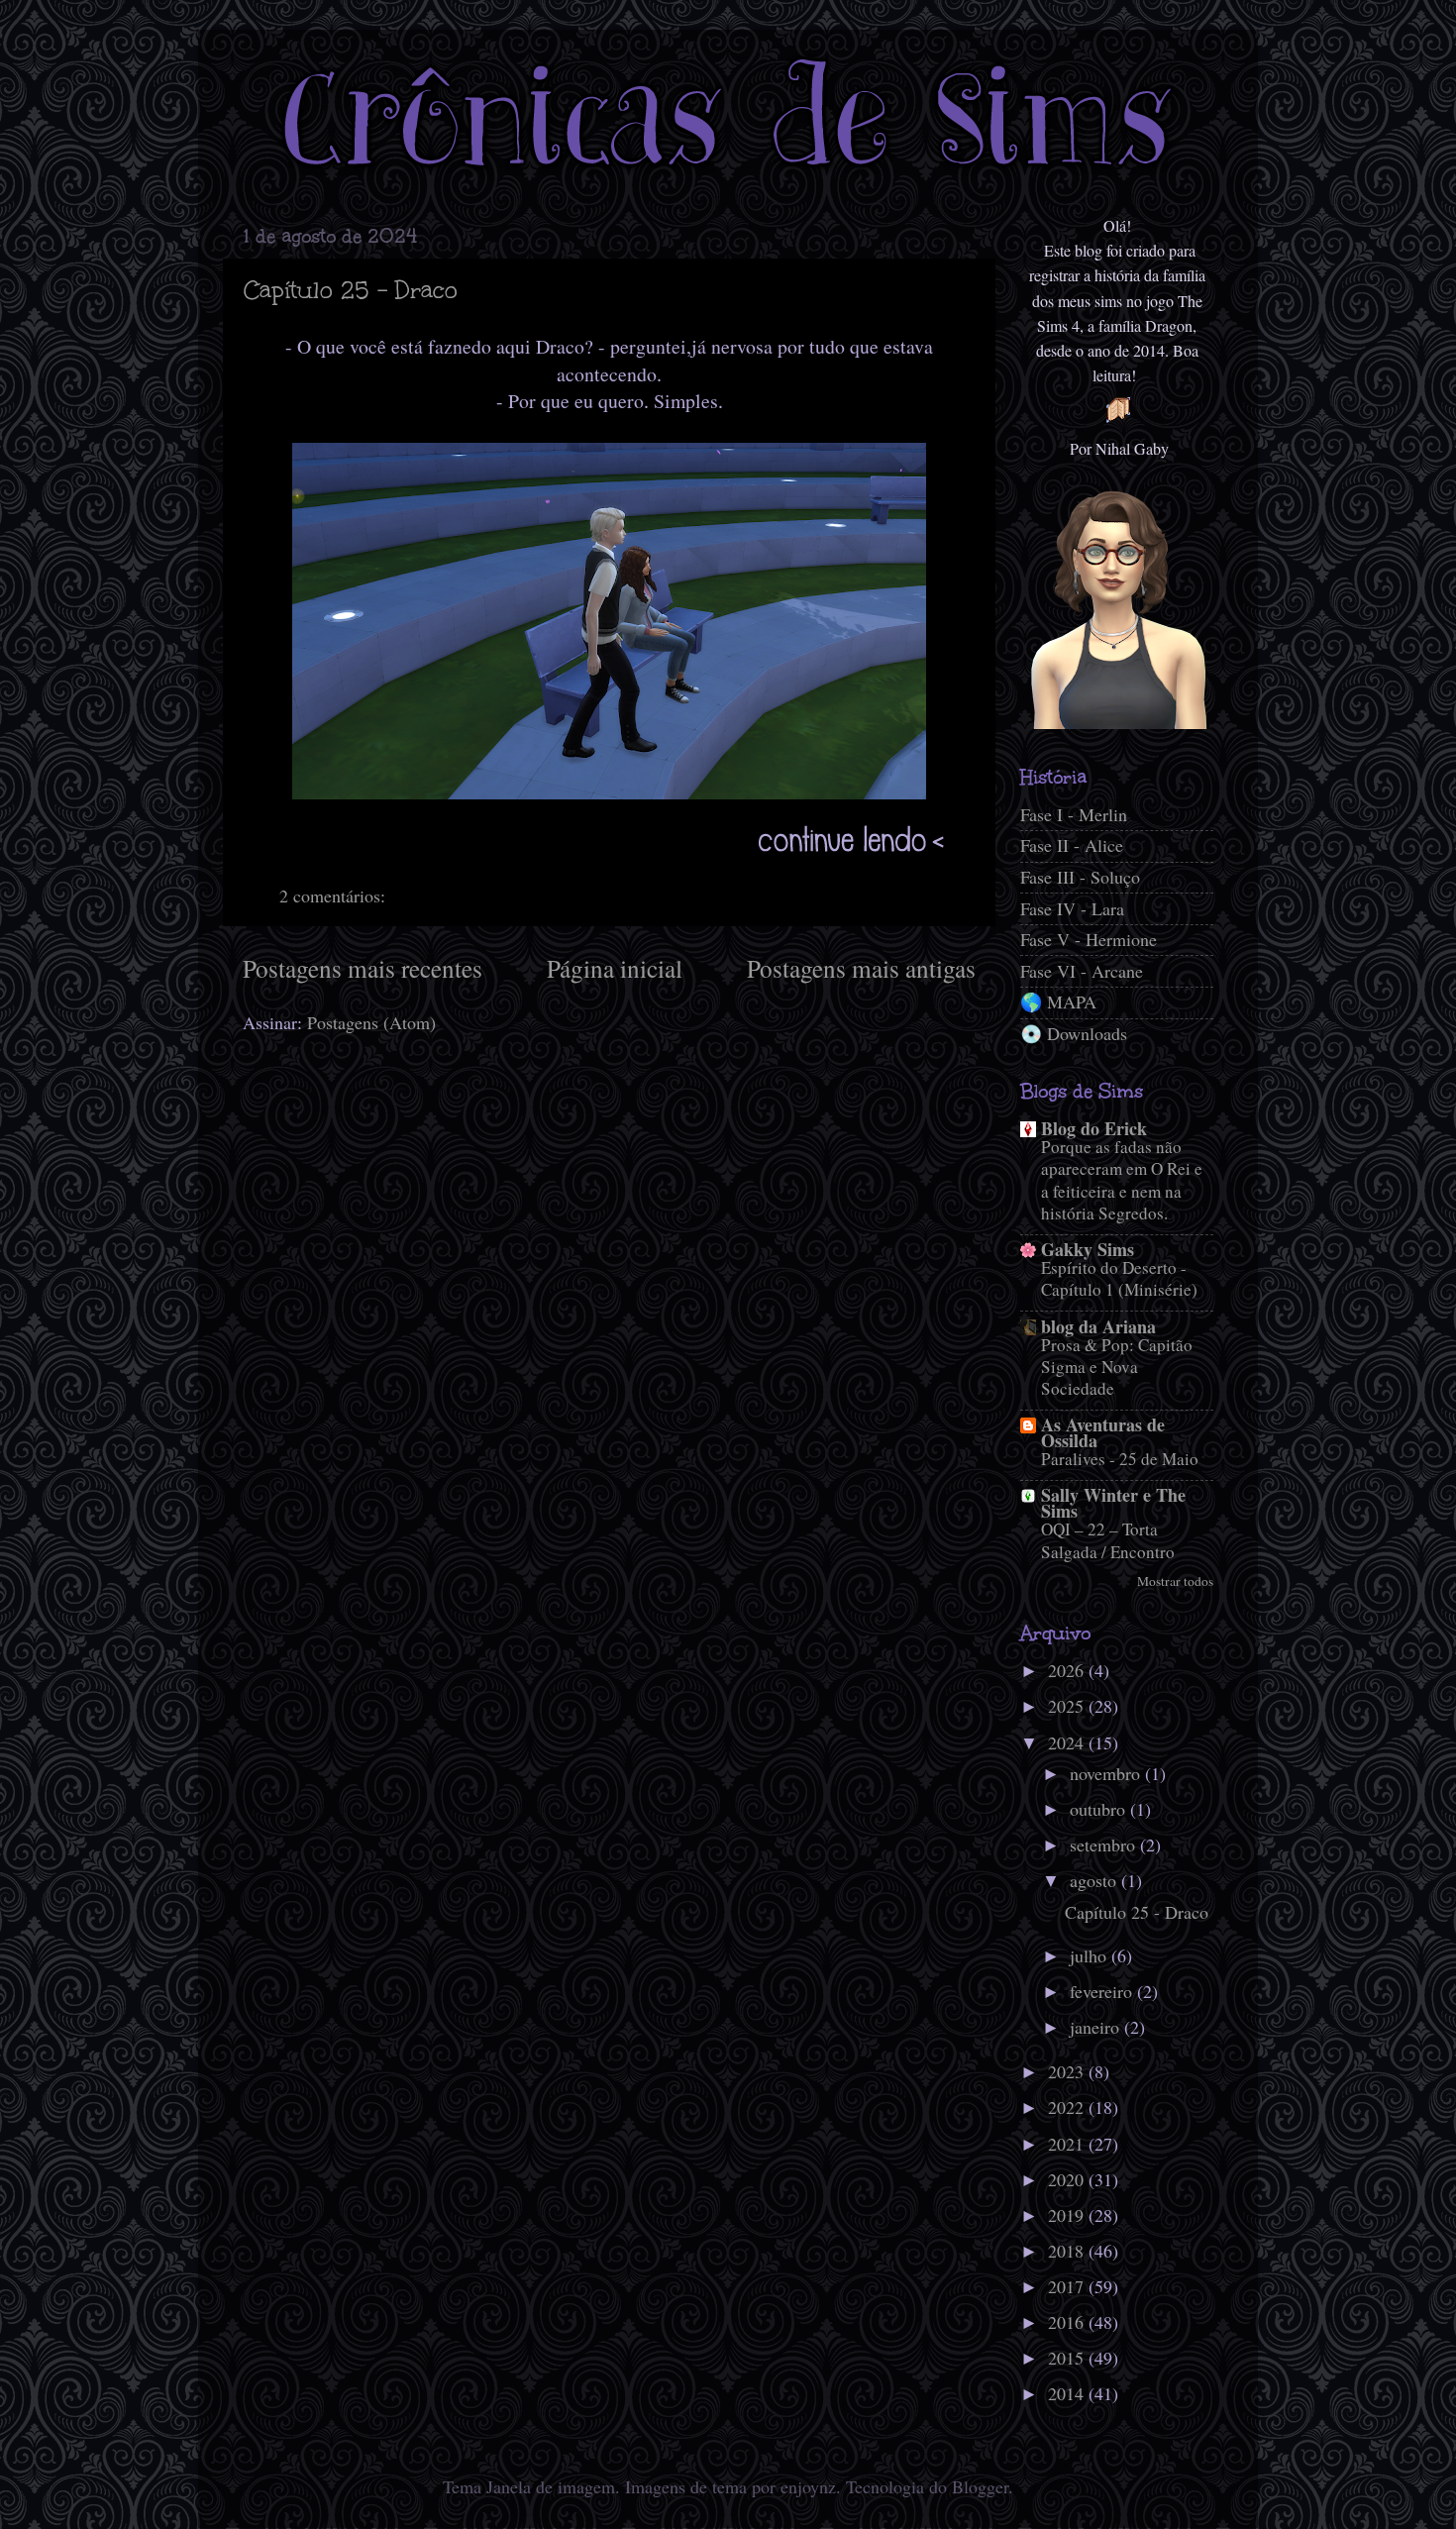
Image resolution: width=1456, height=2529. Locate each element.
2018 (1068, 2251)
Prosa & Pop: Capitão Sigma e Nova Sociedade (1117, 1367)
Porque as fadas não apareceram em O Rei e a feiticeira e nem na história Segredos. (1122, 1180)
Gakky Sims (1088, 1249)
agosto (1095, 1880)
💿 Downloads (1074, 1033)
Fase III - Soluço (1080, 877)
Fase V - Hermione (1089, 939)
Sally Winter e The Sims (1113, 1503)
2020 (1068, 2179)
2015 (1068, 2358)
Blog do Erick (1094, 1128)
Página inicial (615, 968)
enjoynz (808, 2486)
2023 (1068, 2071)
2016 (1068, 2322)
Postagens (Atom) (371, 1022)
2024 (1068, 1742)
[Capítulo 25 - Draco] (602, 860)
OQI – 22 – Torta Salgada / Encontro (1108, 1540)
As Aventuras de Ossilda (1103, 1432)
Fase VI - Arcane (1082, 971)
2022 (1068, 2107)
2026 (1068, 1670)
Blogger (980, 2486)
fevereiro (1103, 1991)
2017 (1068, 2286)
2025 (1068, 1706)
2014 (1068, 2393)
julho (1091, 1955)
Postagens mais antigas (861, 968)
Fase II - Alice (1072, 845)
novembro (1107, 1773)
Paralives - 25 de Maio (1120, 1459)
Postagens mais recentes (363, 968)
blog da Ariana (1098, 1326)
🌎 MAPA (1058, 1001)
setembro (1105, 1844)
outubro (1100, 1809)
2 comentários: (335, 896)
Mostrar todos (1175, 1581)
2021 (1068, 2144)
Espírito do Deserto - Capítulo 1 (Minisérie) (1119, 1278)
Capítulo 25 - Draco (351, 290)
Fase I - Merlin (1074, 814)
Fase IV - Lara (1072, 908)
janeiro (1097, 2027)
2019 (1068, 2215)
